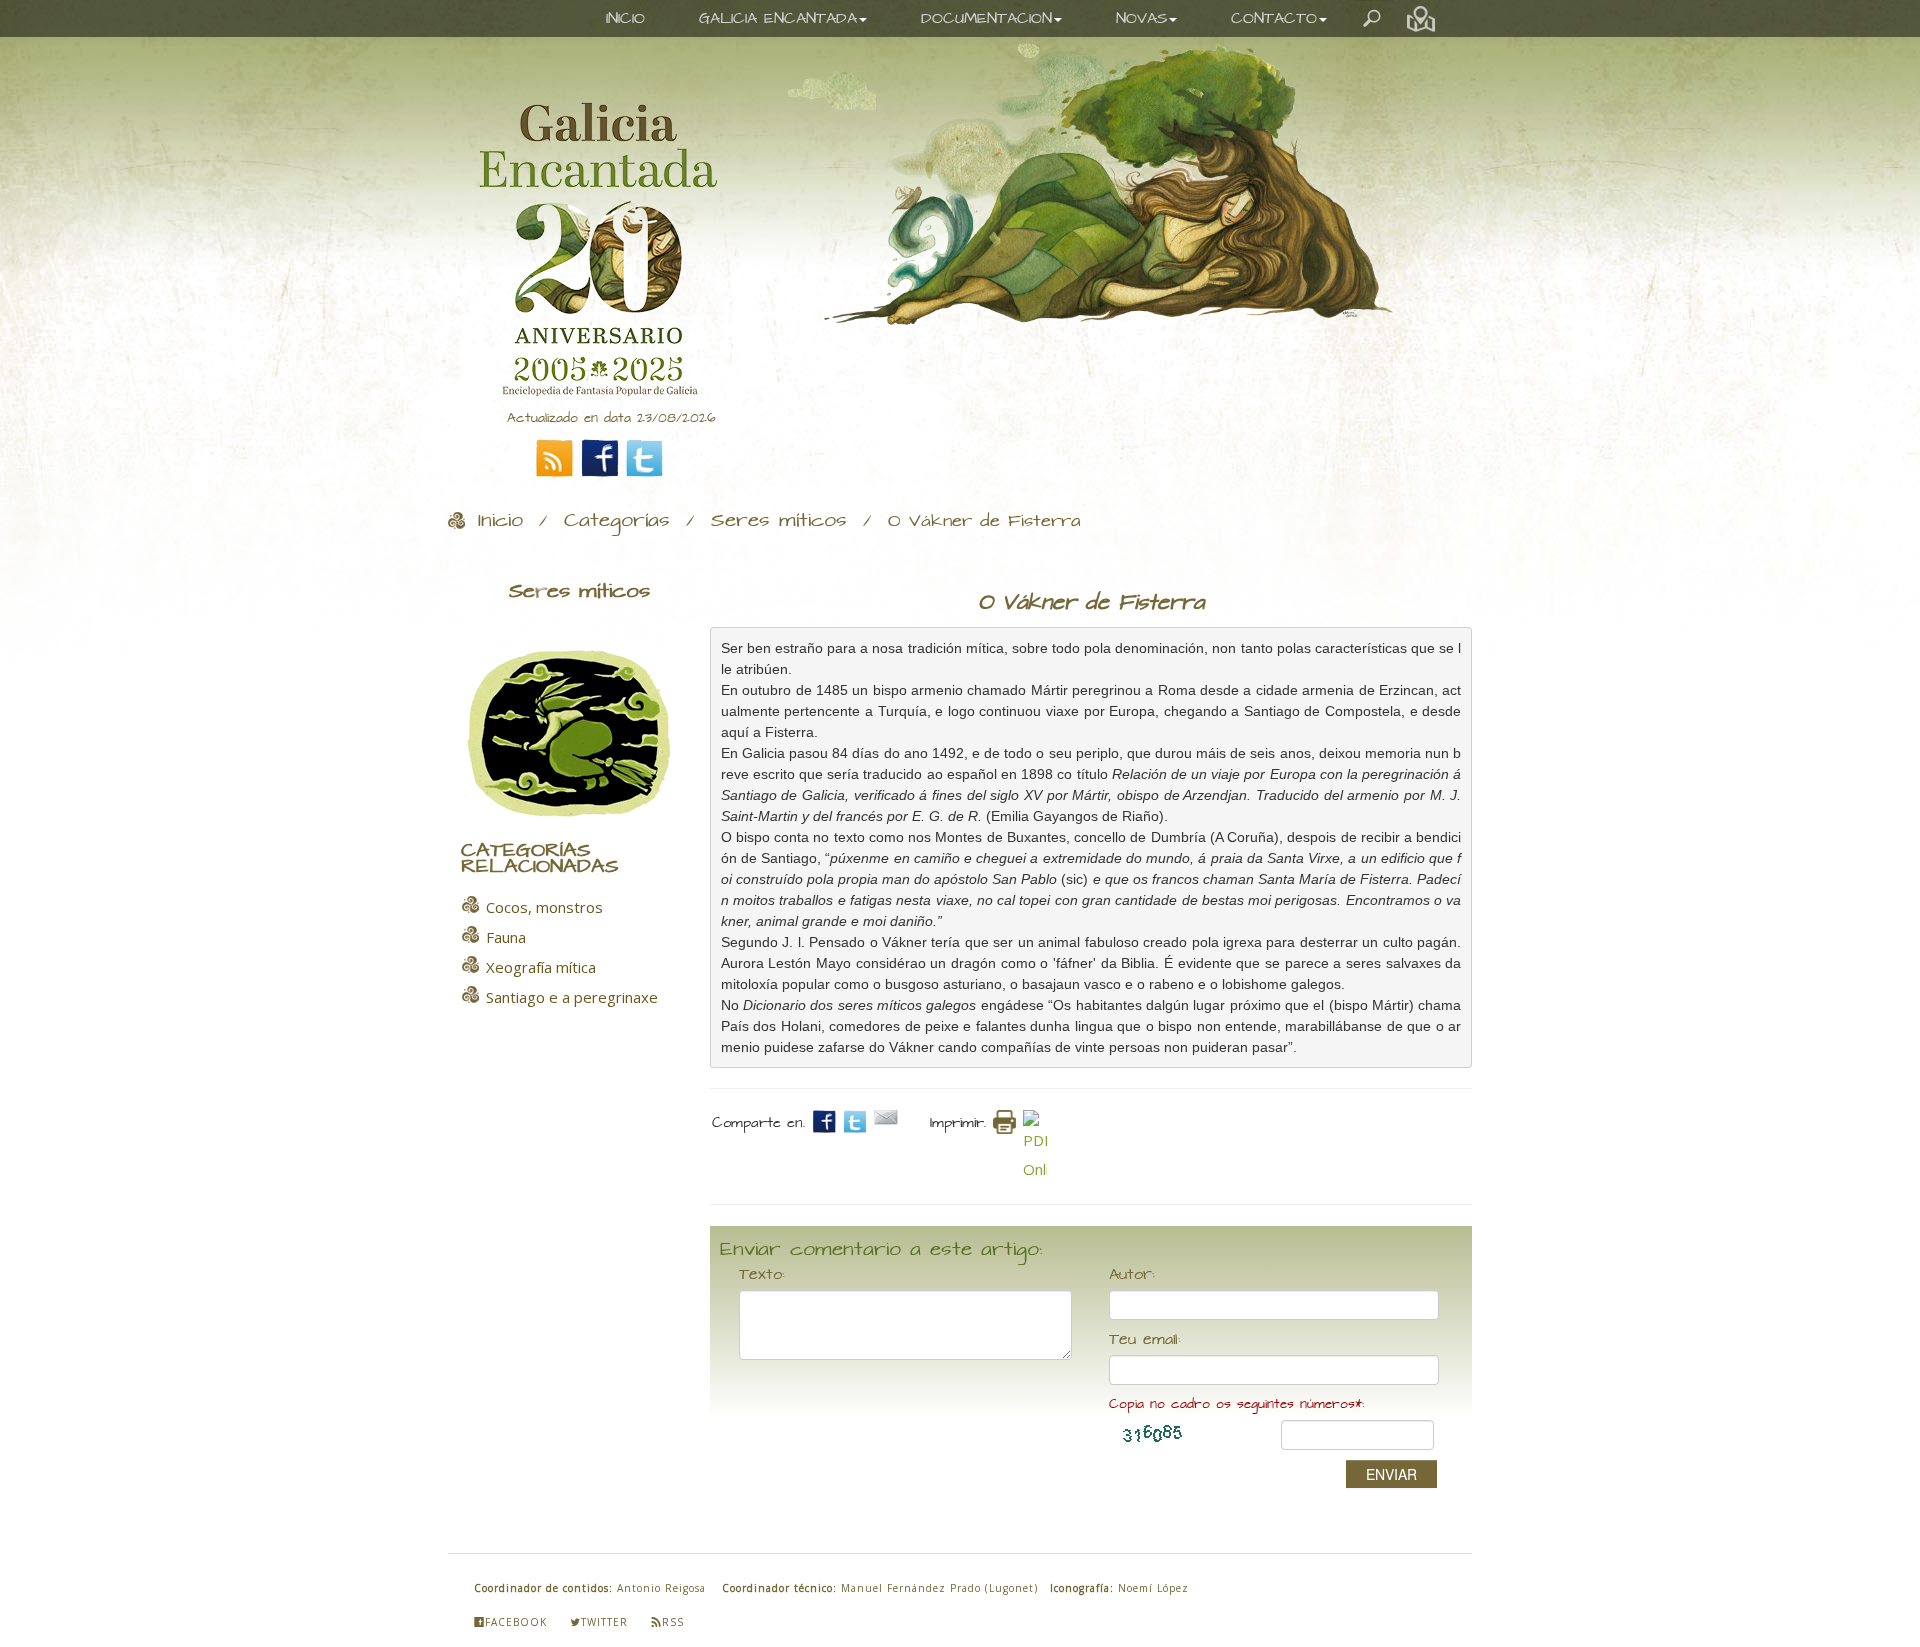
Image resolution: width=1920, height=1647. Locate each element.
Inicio (500, 521)
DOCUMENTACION (986, 18)
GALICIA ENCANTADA (778, 18)
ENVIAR (1391, 1474)
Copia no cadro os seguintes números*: (1236, 1404)
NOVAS (1141, 18)
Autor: (1132, 1275)
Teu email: (1145, 1340)
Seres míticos (779, 521)
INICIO (625, 18)
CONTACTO (1274, 18)
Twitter (604, 1622)
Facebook (516, 1622)
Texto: (762, 1275)
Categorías (617, 521)
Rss (673, 1622)
